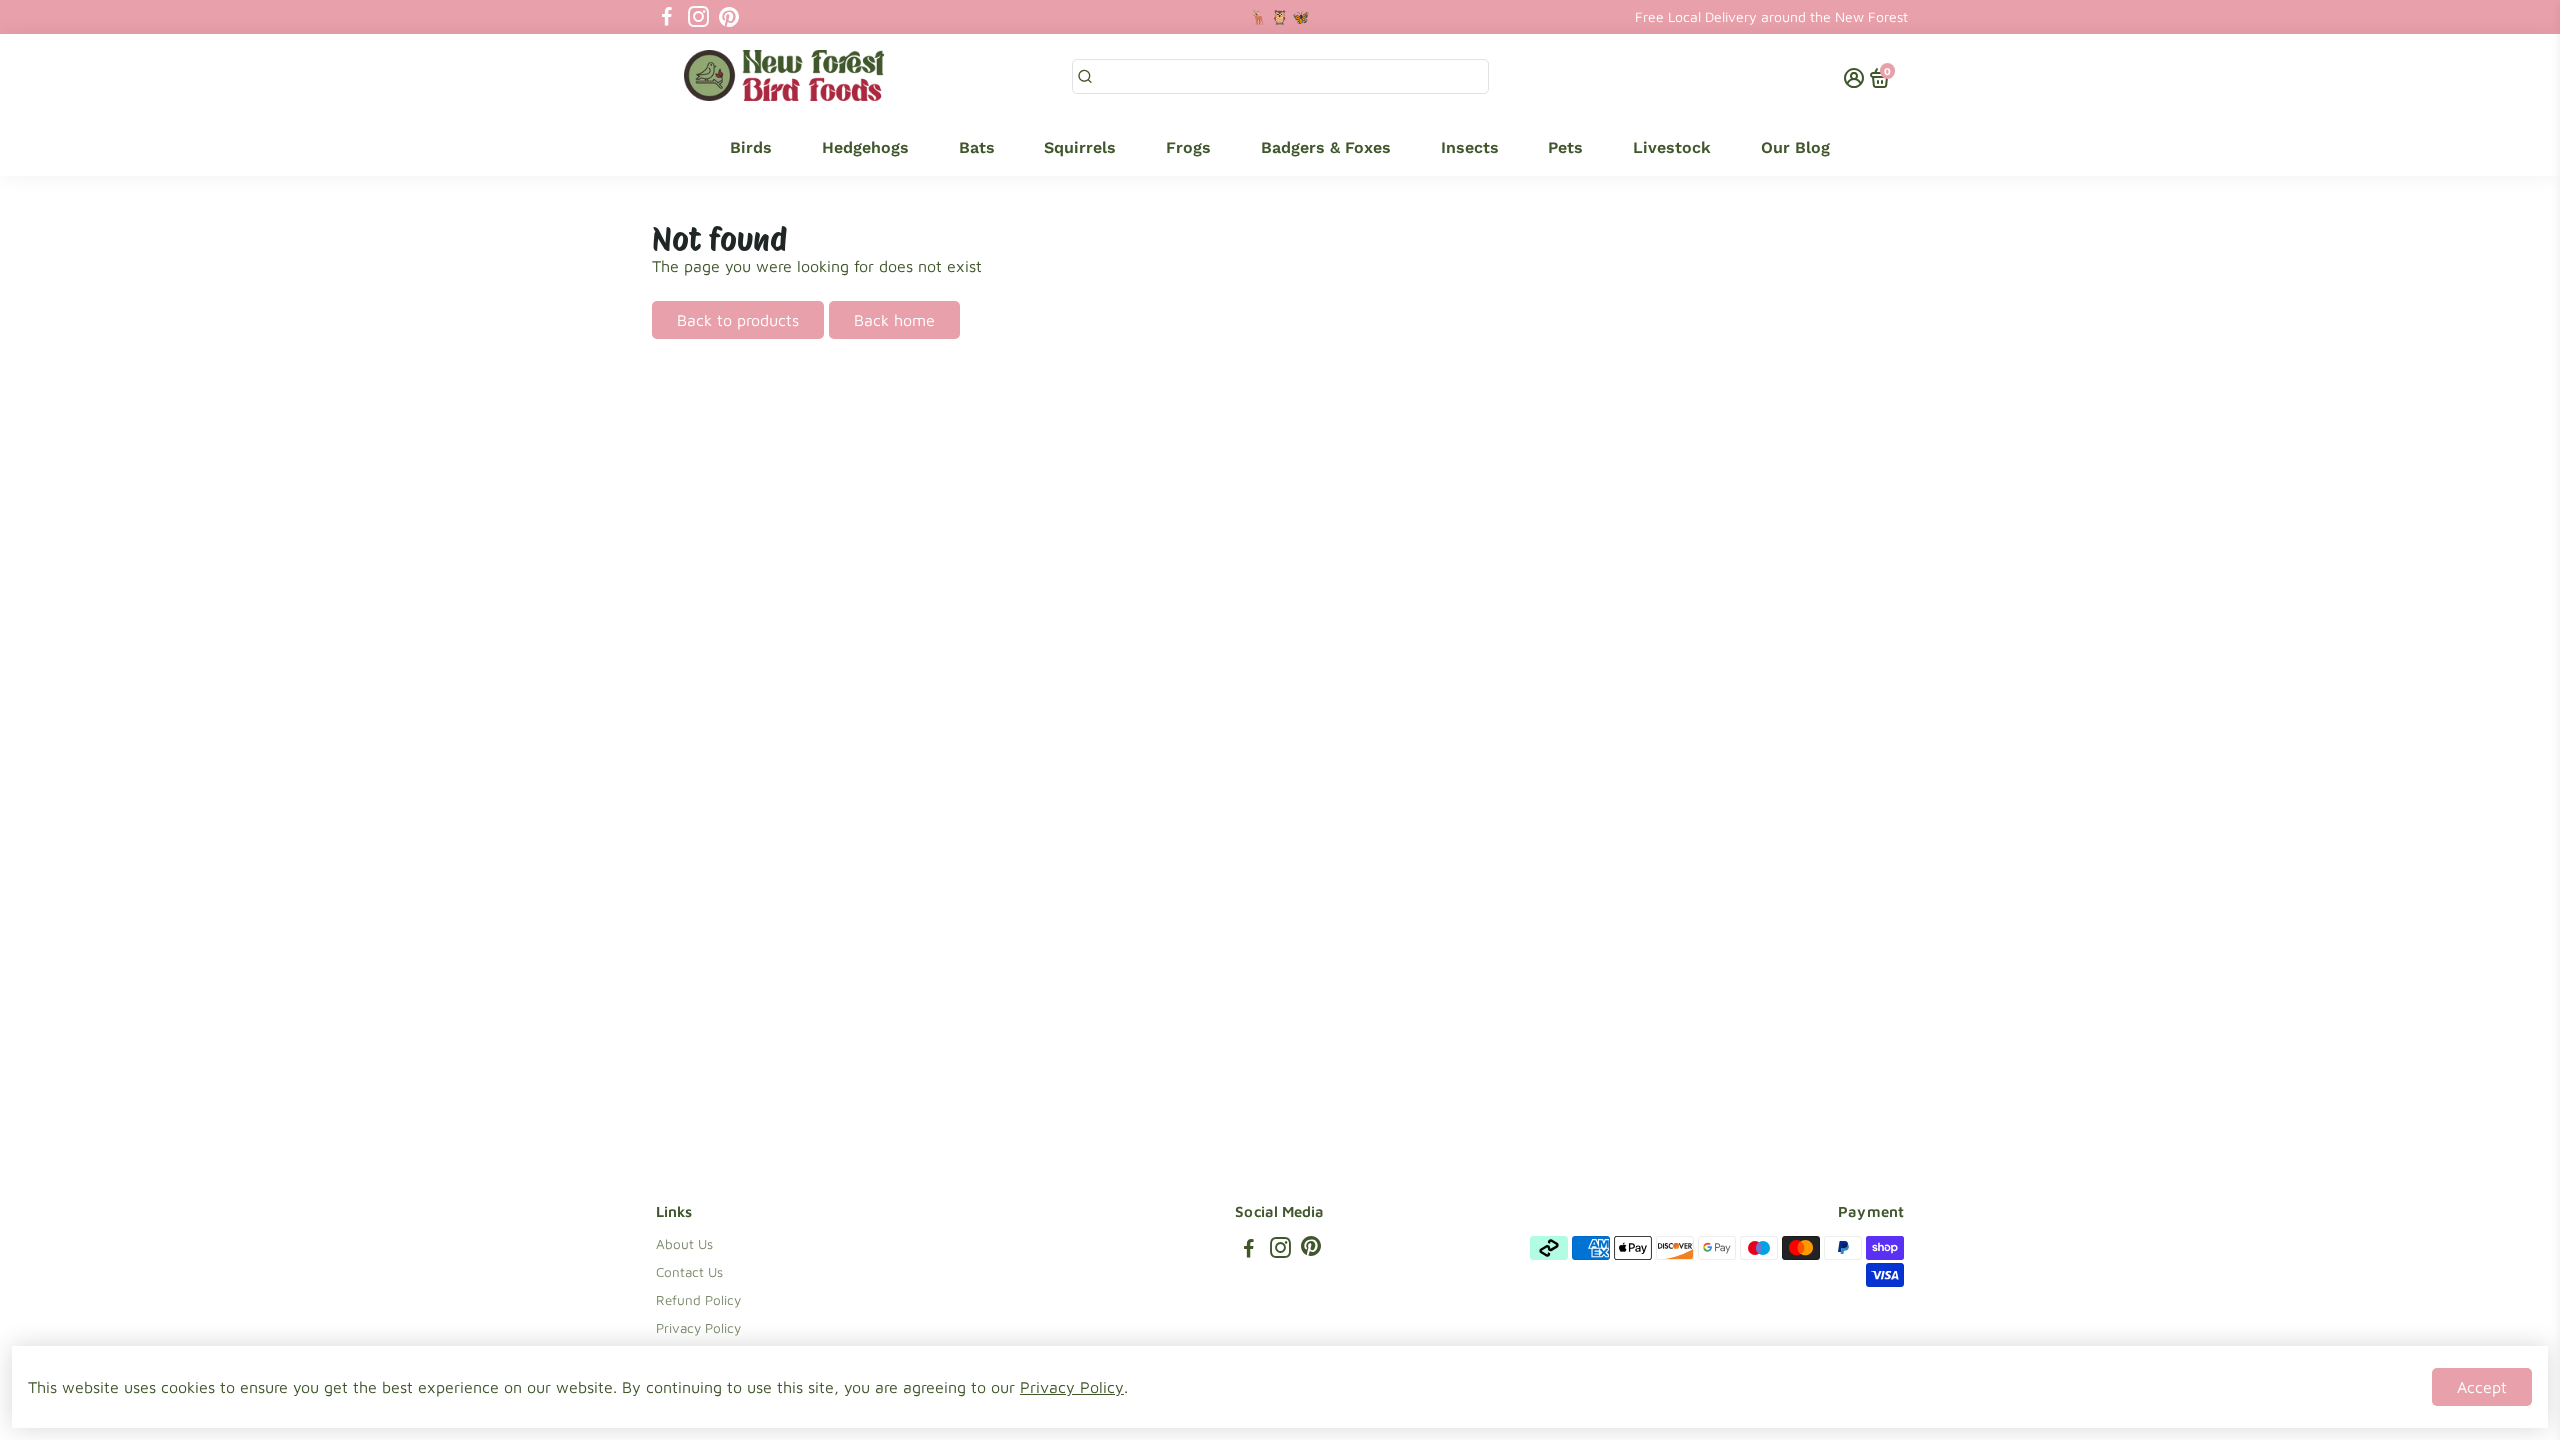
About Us (684, 1244)
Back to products (738, 320)
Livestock (1672, 147)
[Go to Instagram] (698, 17)
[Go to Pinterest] (729, 17)
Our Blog (1795, 147)
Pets (1565, 147)
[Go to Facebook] (667, 17)
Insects (1470, 147)
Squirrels (1080, 147)
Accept (2482, 1387)
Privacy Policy (698, 1328)
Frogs (1188, 147)
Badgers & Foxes (1326, 147)
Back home (894, 320)
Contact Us (689, 1272)
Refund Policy (698, 1300)
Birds (751, 147)
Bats (977, 147)
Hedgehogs (865, 147)
